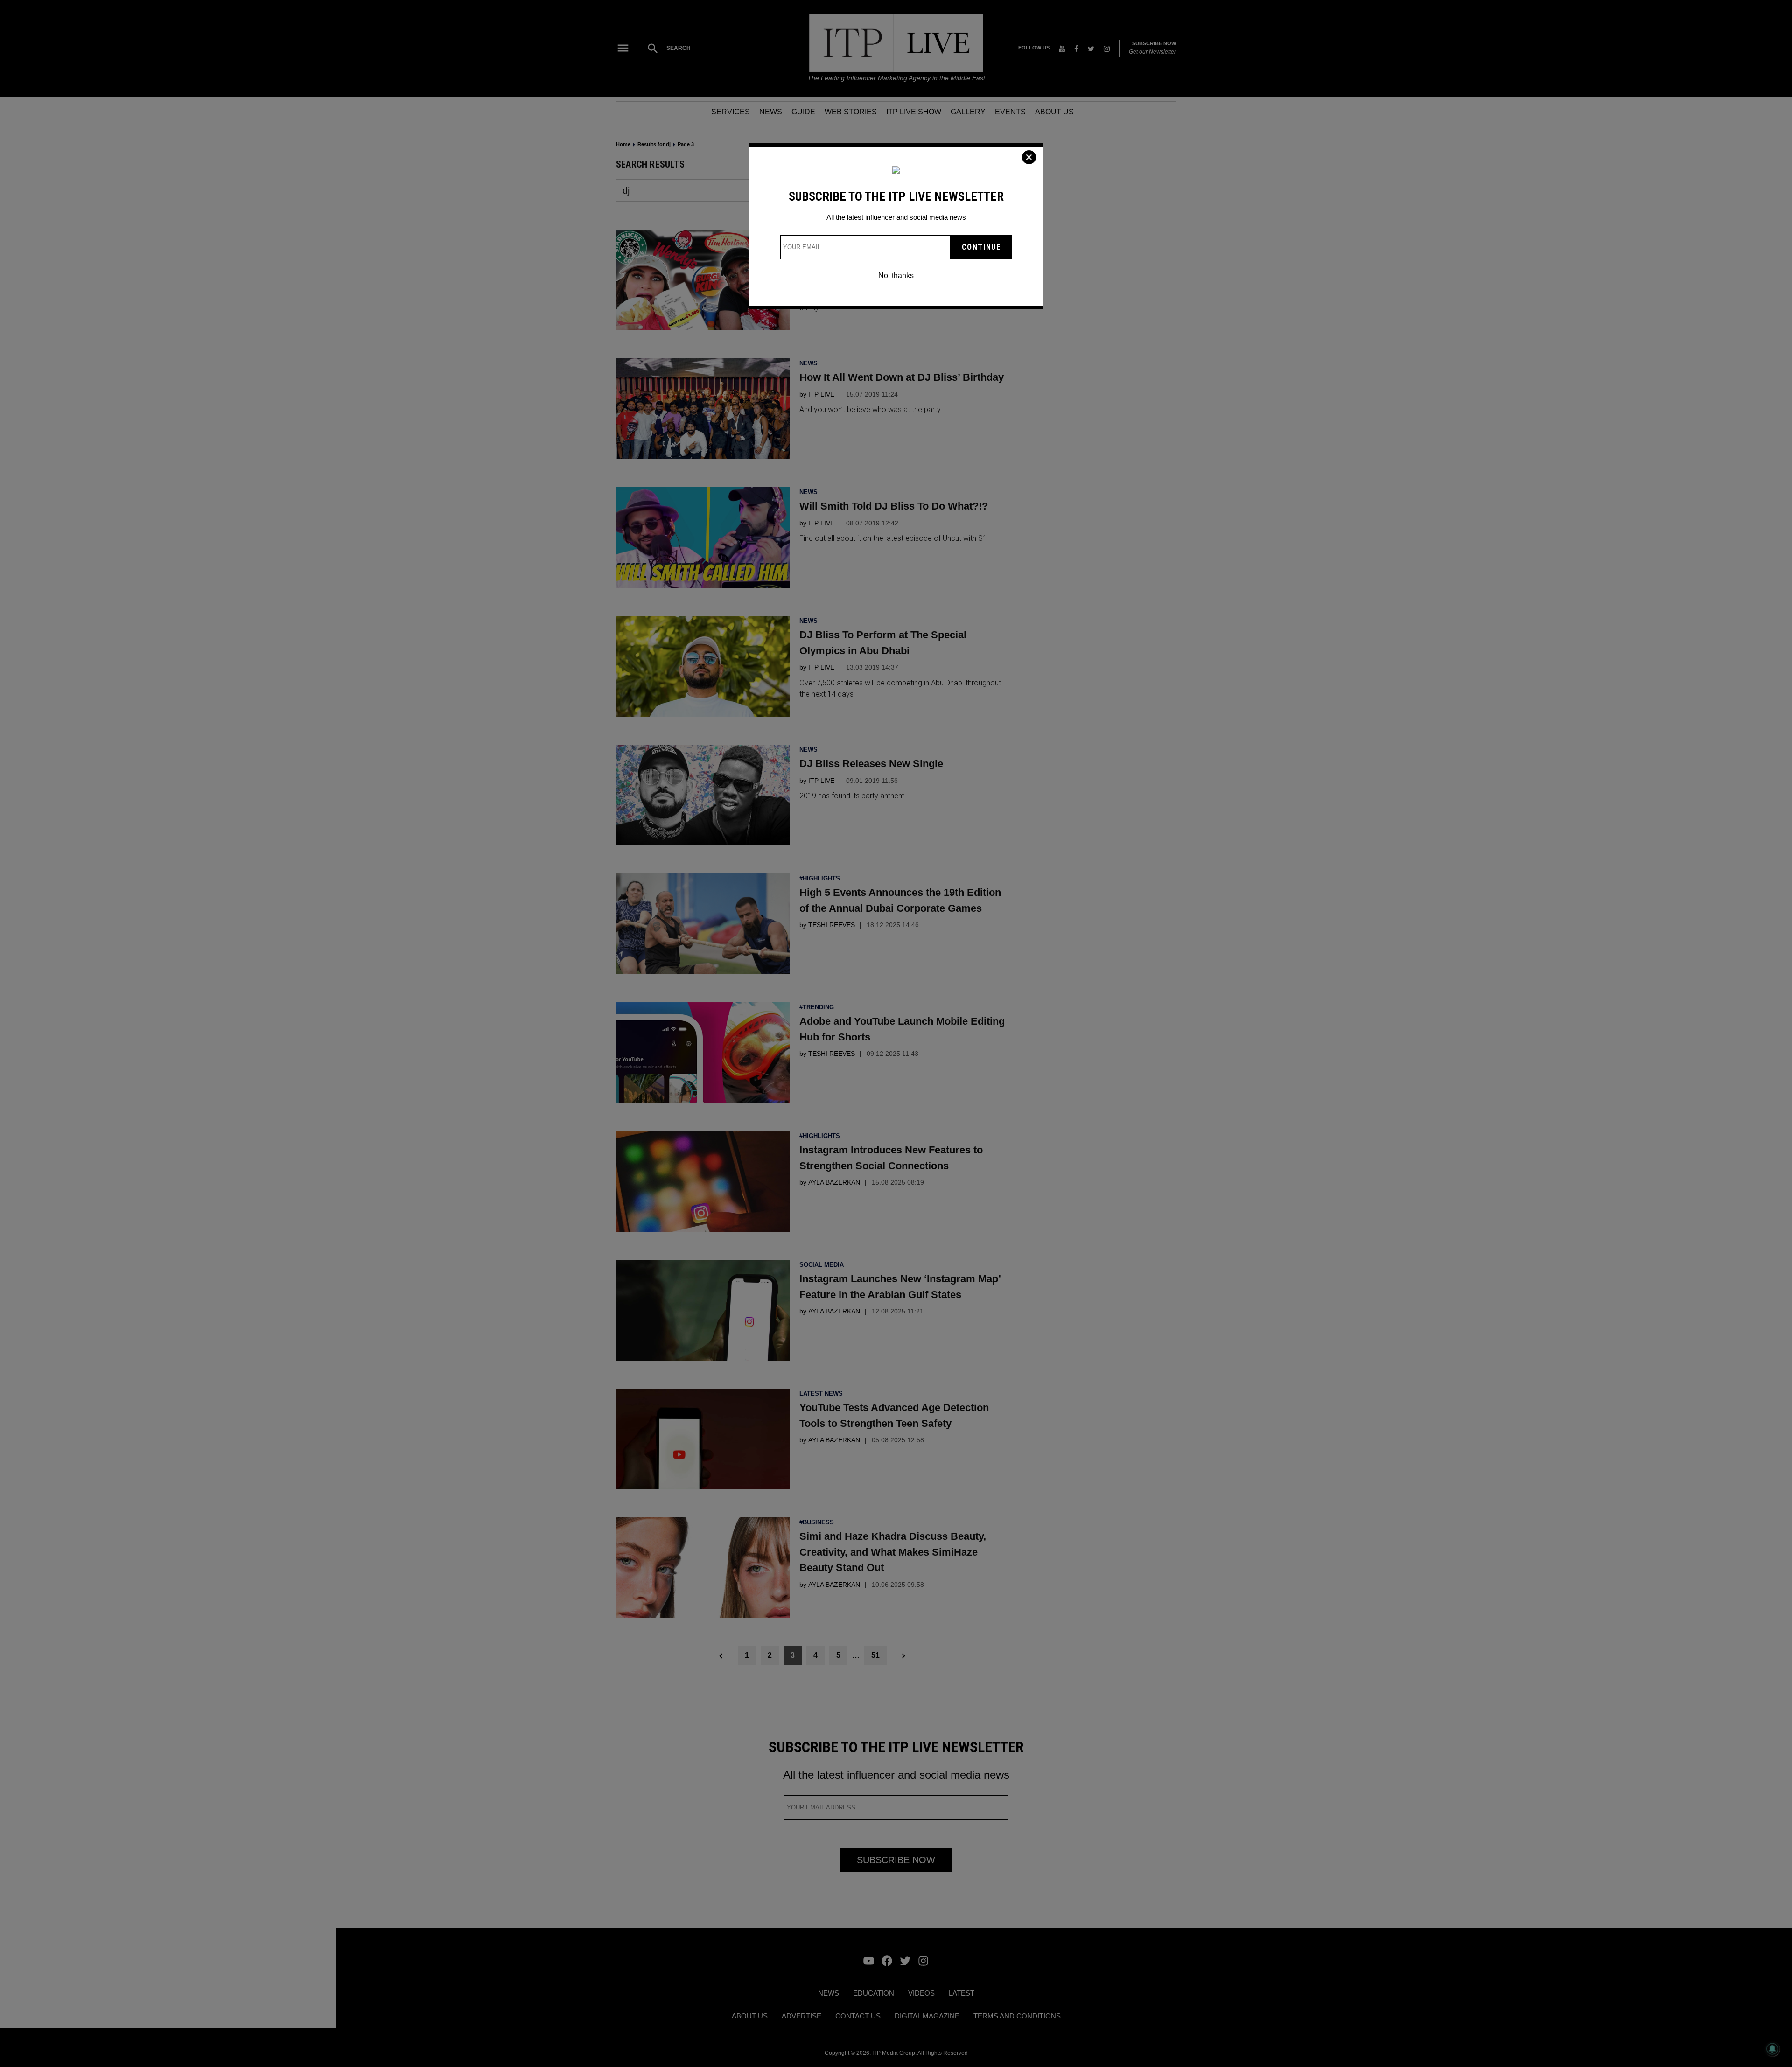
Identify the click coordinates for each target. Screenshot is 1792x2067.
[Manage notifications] (1772, 2049)
